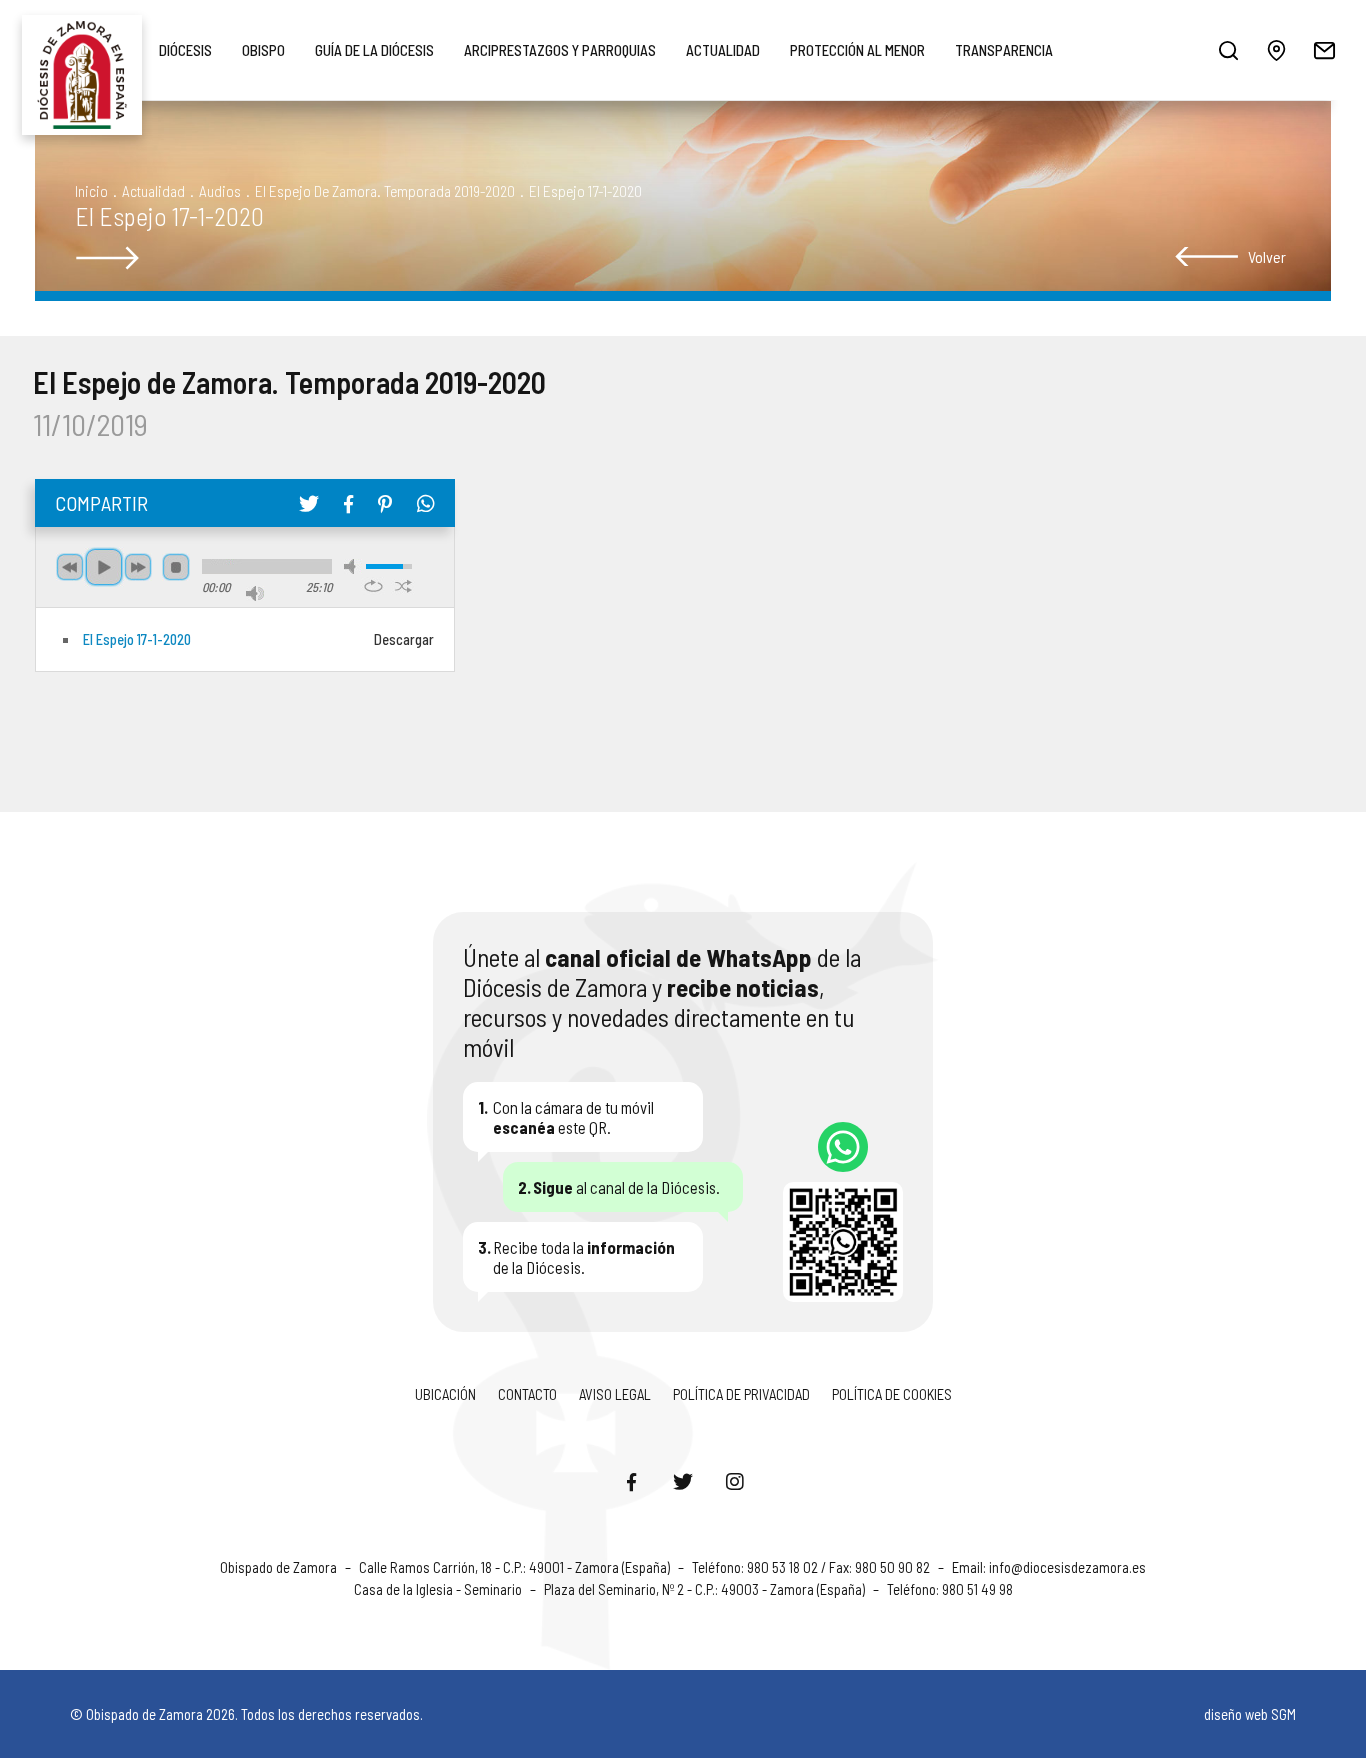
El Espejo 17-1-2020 (137, 639)
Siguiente (138, 567)
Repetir (373, 586)
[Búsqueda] (1228, 50)
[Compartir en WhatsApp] (426, 503)
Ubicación (445, 1394)
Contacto (527, 1394)
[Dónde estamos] (1276, 50)
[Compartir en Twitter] (309, 503)
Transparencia (1004, 50)
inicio (91, 190)
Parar (176, 567)
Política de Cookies (892, 1394)
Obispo (263, 50)
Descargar (404, 639)
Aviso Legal (615, 1394)
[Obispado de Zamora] (82, 50)
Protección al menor (857, 50)
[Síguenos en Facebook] (631, 1481)
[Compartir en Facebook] (348, 504)
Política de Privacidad (741, 1394)
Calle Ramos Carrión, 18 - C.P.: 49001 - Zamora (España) (516, 1567)
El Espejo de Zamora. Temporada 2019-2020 (385, 190)
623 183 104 (843, 1147)
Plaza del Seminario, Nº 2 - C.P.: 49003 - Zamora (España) (706, 1589)
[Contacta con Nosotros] (1324, 50)
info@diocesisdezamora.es (1067, 1567)
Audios (220, 190)
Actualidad (723, 50)
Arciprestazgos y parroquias (560, 50)
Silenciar (353, 566)
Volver (1267, 256)
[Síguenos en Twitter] (683, 1481)
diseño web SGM (1250, 1714)
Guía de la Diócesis (374, 50)
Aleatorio (403, 586)
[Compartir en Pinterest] (385, 504)
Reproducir (104, 567)
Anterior (70, 567)
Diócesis (185, 50)
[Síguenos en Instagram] (735, 1481)
